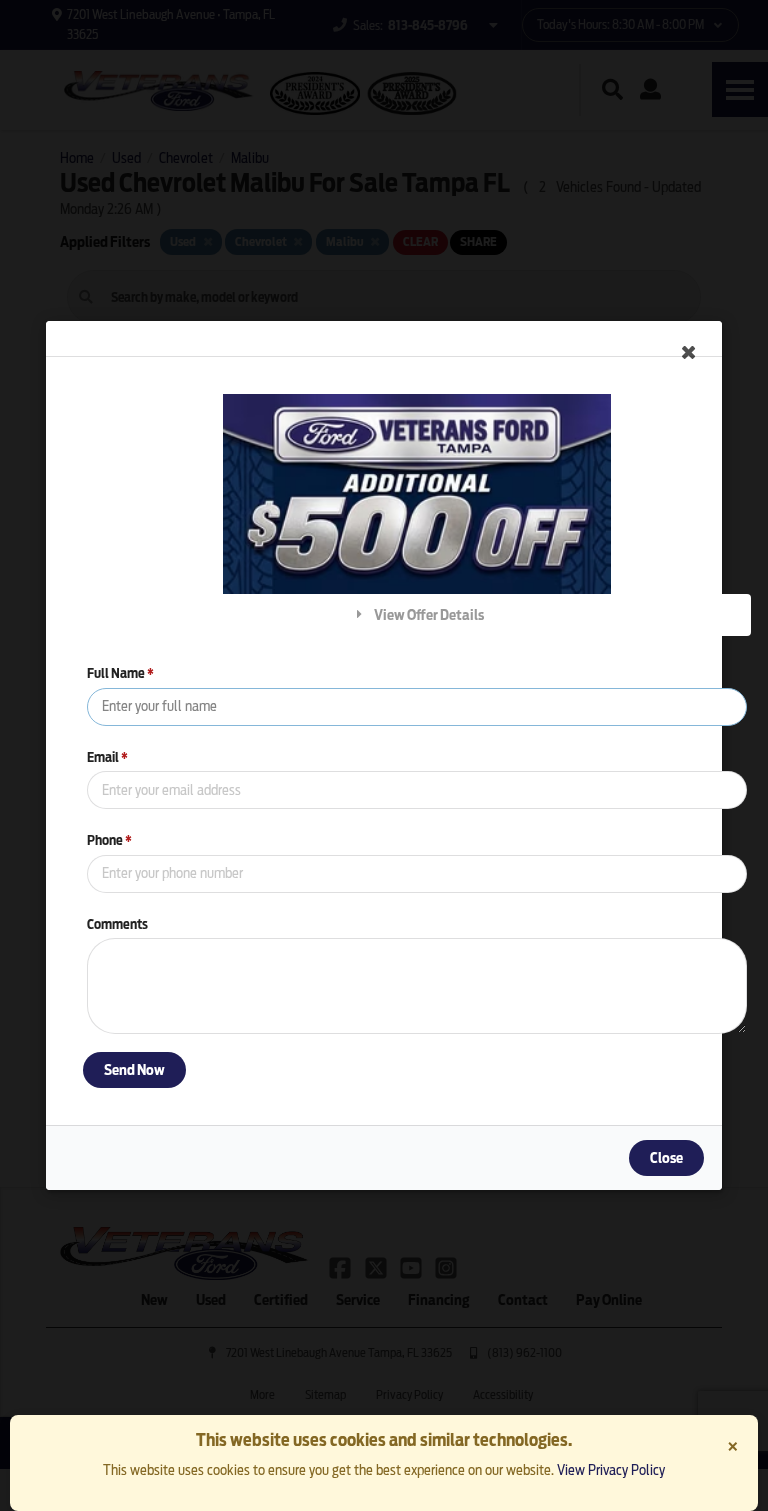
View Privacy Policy (611, 1470)
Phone (109, 840)
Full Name (120, 673)
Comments (117, 924)
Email (107, 757)
